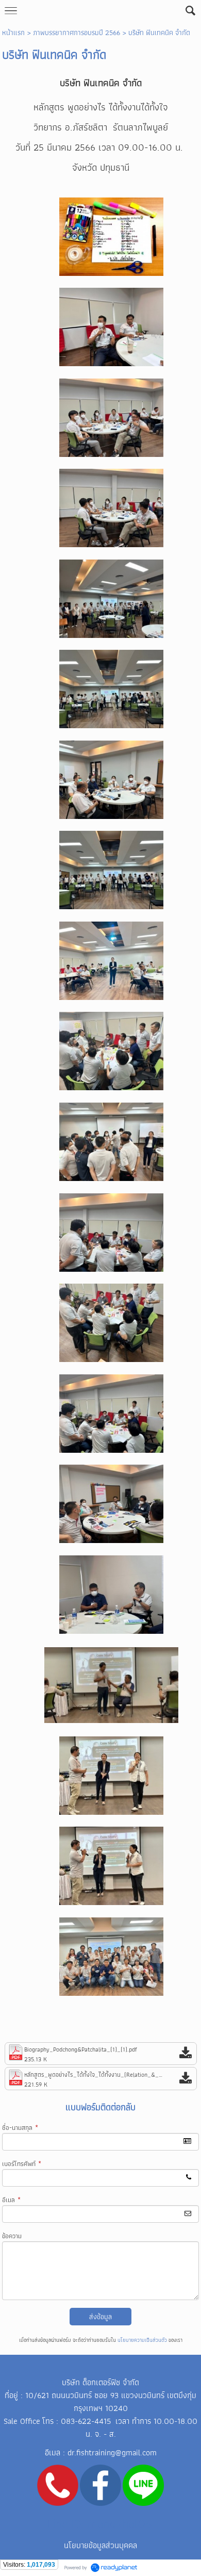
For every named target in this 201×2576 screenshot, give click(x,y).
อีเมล (11, 2200)
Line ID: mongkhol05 (100, 2524)
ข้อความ (12, 2236)
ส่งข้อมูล (100, 2317)
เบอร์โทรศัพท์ (22, 2164)
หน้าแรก (13, 32)
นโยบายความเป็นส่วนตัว (142, 2340)
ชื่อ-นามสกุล (20, 2128)
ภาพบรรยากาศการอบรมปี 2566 (77, 32)
